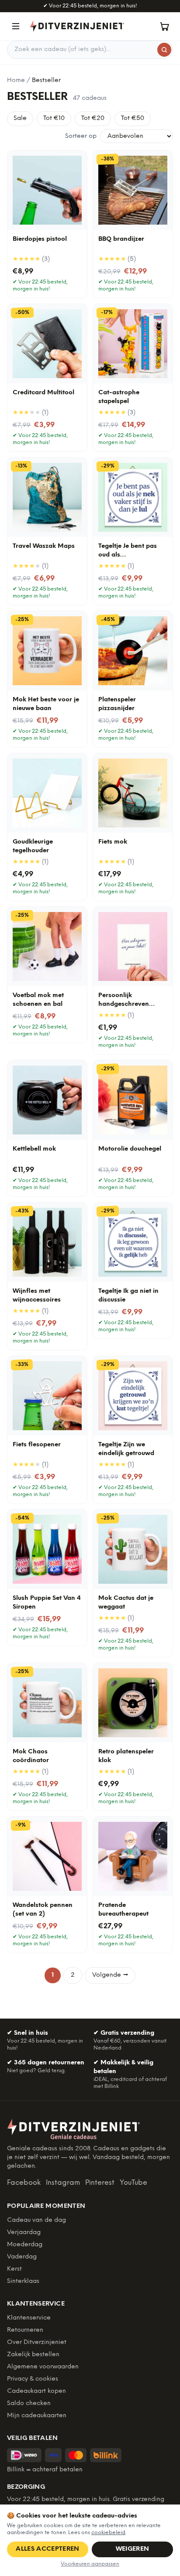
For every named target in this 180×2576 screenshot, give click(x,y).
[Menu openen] (16, 26)
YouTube (133, 2183)
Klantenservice (29, 2318)
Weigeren (133, 2549)
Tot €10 (54, 118)
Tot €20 (93, 118)
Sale (20, 118)
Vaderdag (22, 2257)
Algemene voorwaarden (43, 2367)
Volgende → (110, 1975)
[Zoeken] (164, 50)
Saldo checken (29, 2403)
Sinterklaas (23, 2281)
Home (16, 80)
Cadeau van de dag (36, 2220)
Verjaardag (24, 2233)
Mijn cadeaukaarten (37, 2416)
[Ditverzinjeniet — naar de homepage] (77, 26)
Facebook (24, 2183)
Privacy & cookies (33, 2379)
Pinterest (100, 2183)
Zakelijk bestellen (33, 2355)
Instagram (63, 2183)
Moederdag (25, 2245)
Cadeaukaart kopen (36, 2391)
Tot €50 (133, 118)
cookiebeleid (108, 2533)
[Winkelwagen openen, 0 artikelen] (164, 26)
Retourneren (25, 2330)
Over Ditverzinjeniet (37, 2342)
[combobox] (90, 50)
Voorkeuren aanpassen (90, 2564)
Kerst (14, 2269)
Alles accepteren (48, 2549)
